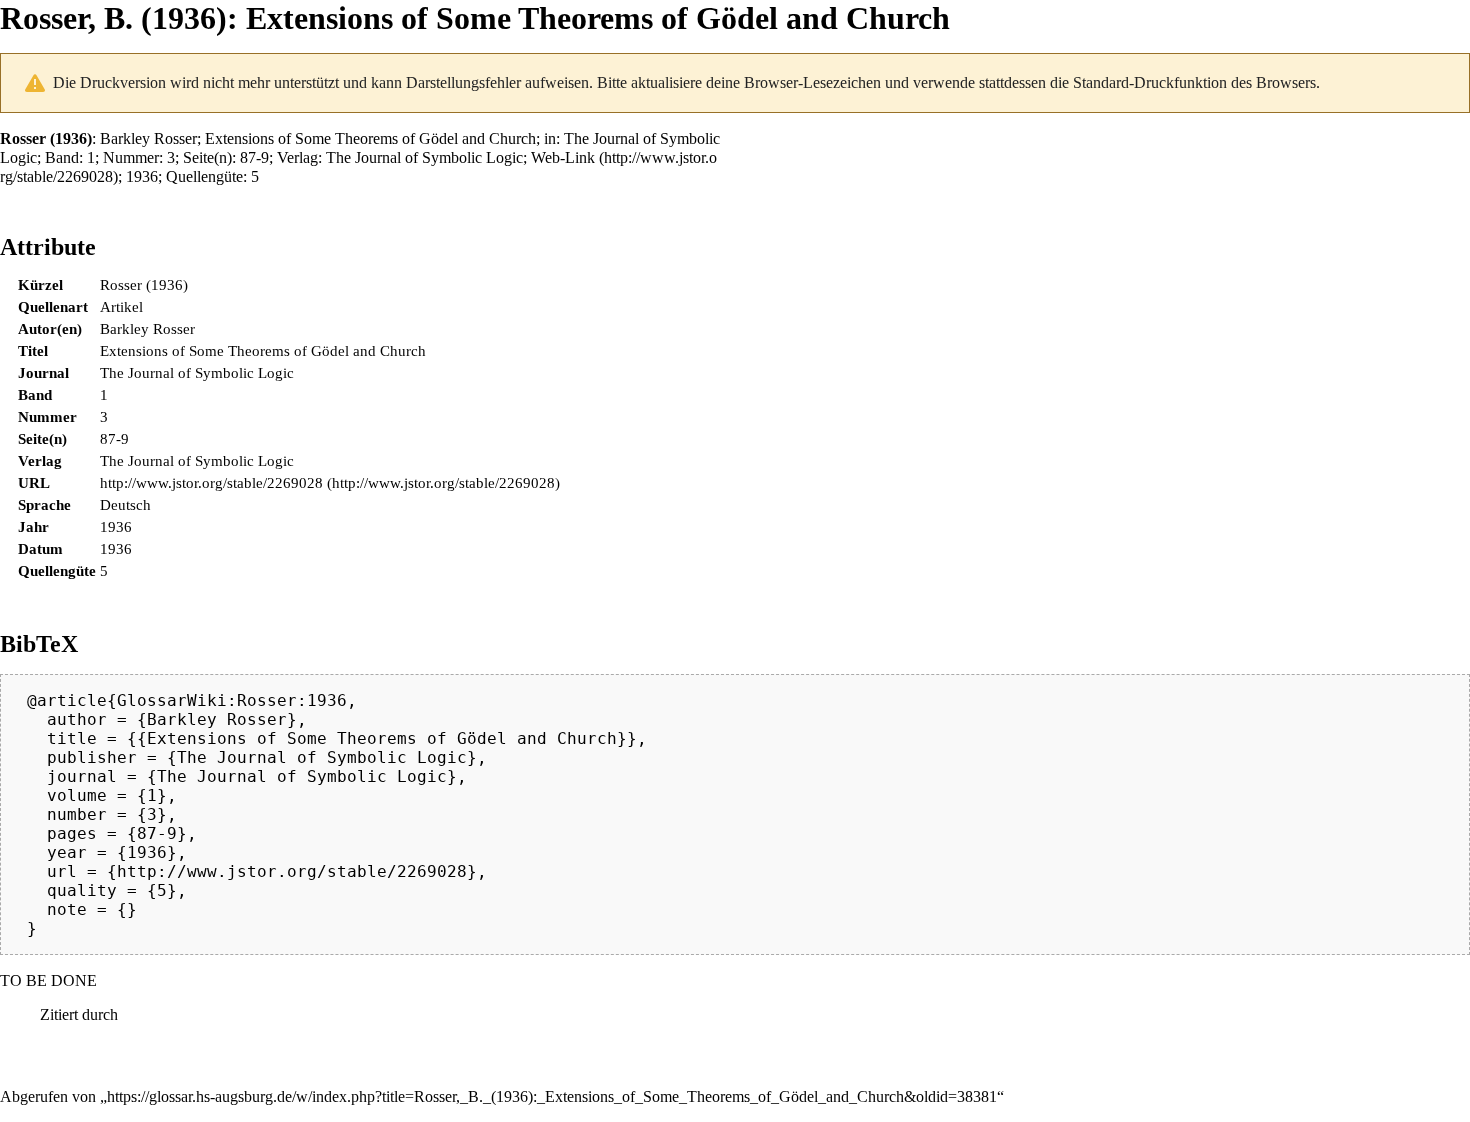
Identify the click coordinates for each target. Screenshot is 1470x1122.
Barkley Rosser (148, 138)
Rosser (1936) (144, 284)
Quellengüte (204, 176)
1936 (142, 176)
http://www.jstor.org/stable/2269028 (211, 482)
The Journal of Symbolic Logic (424, 157)
